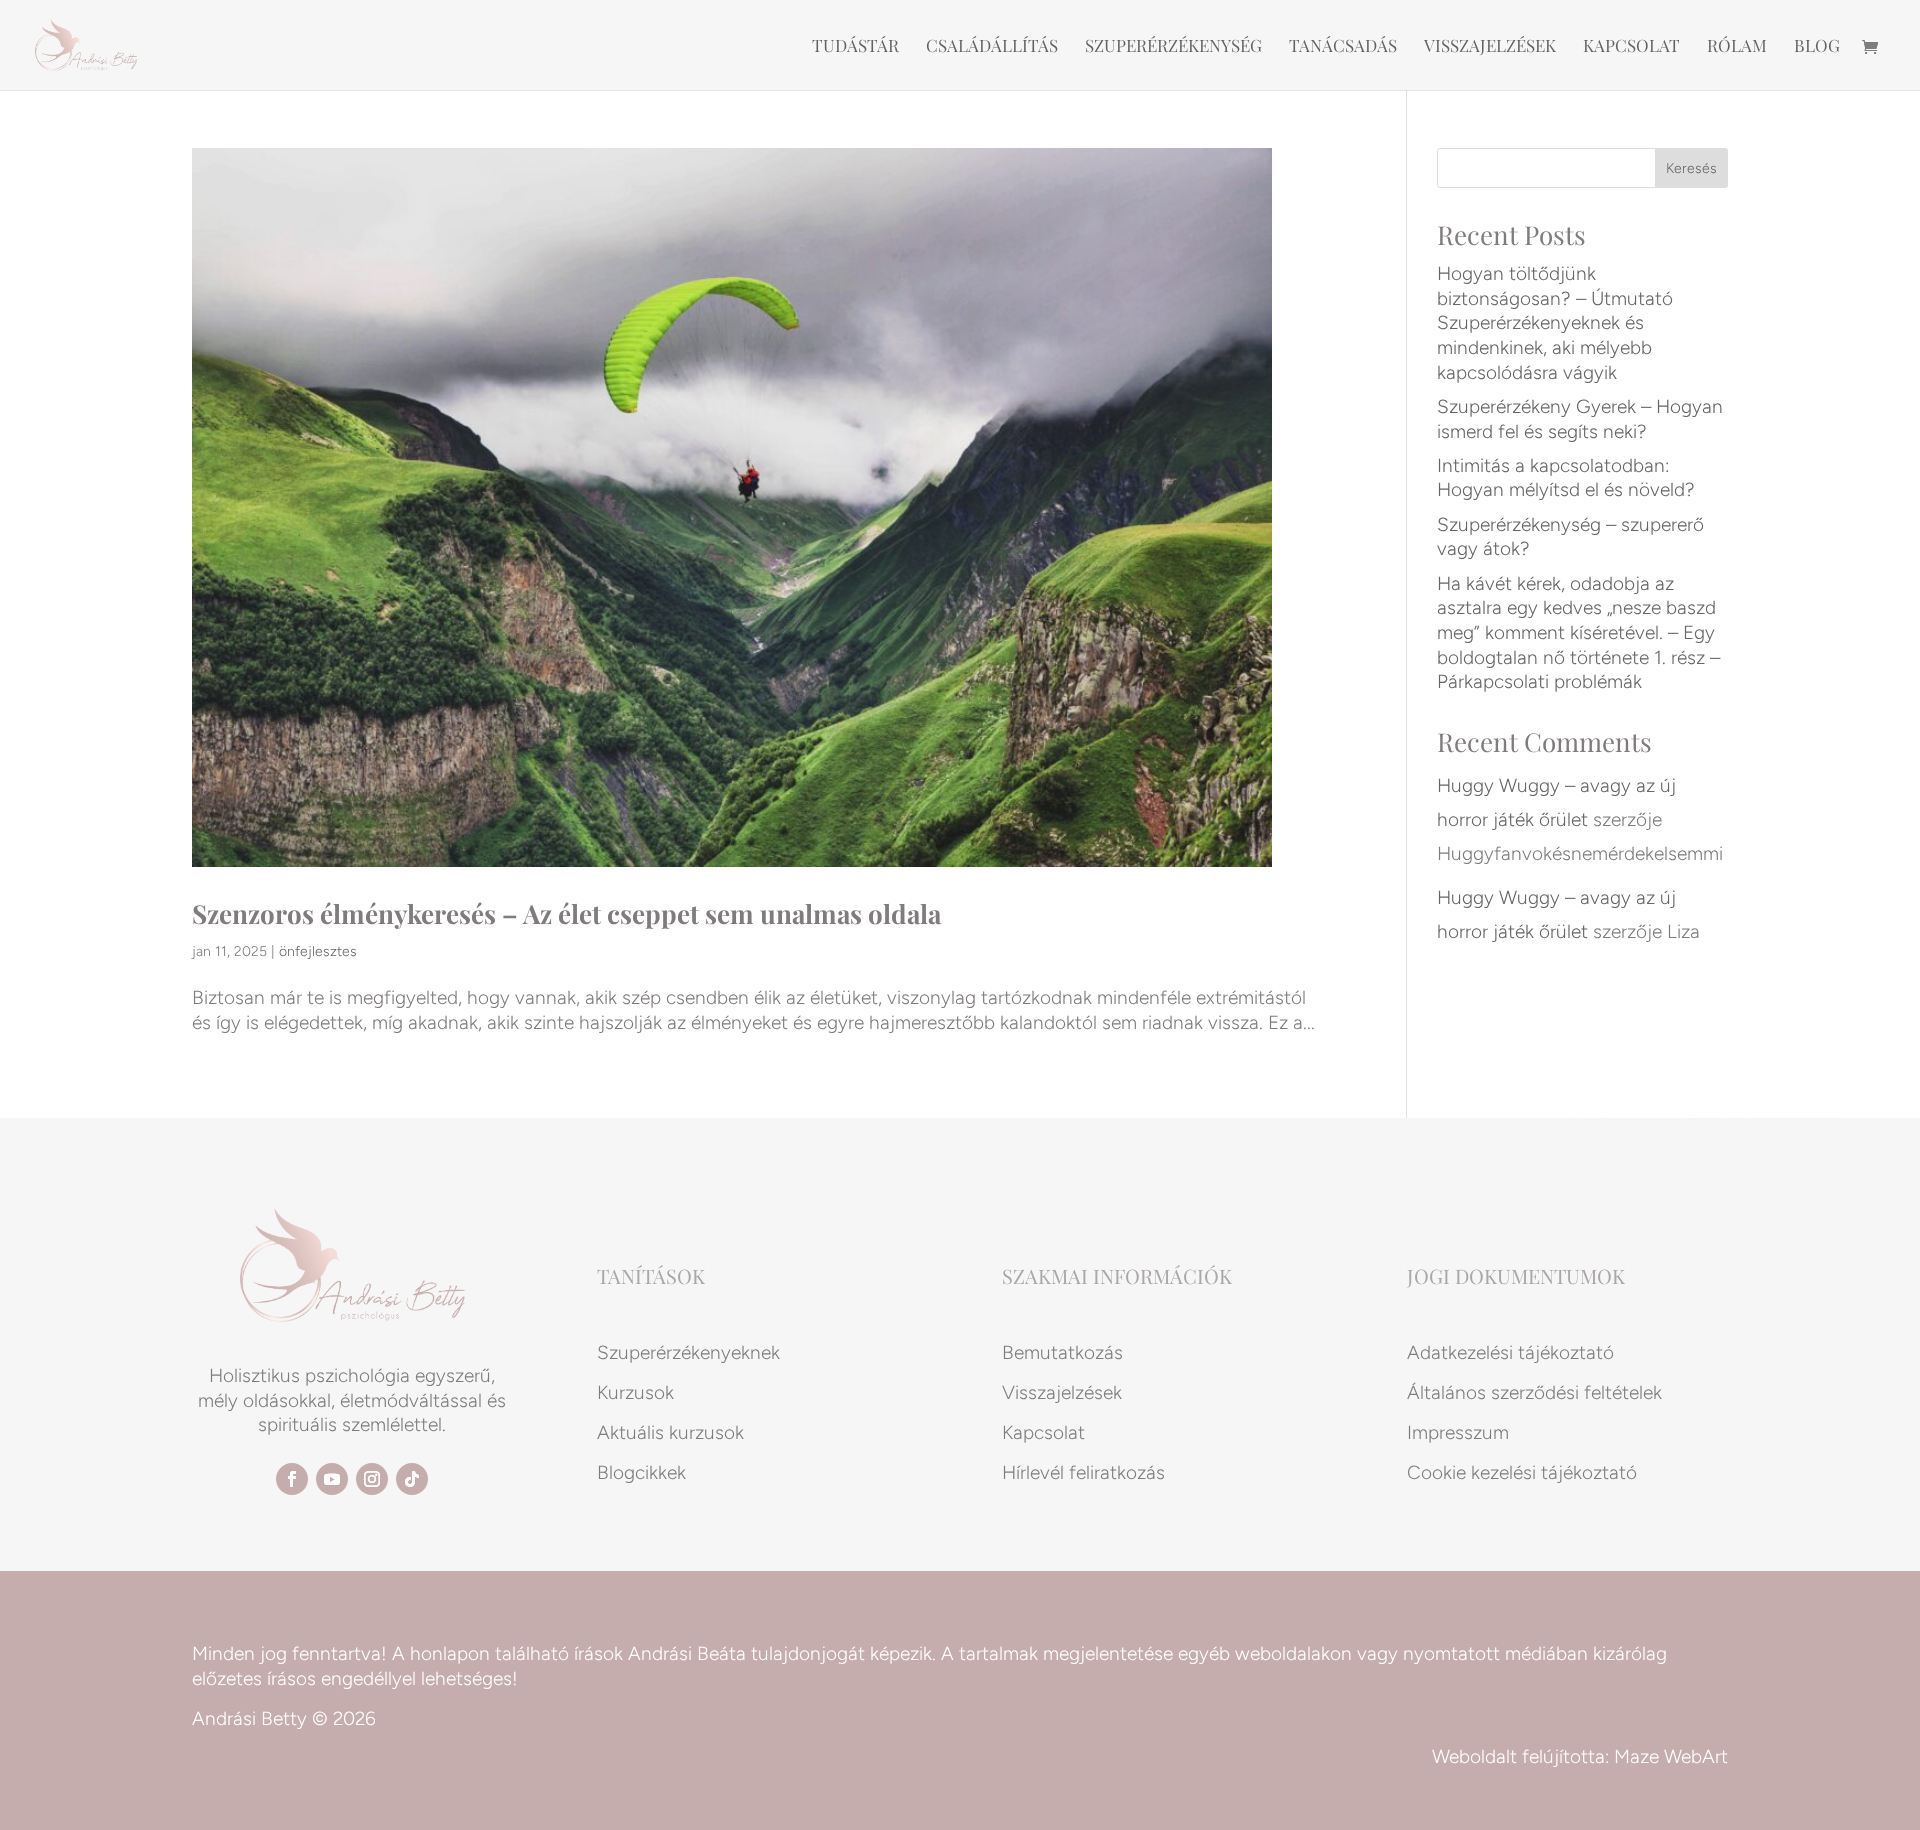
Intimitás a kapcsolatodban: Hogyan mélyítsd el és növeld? (1566, 478)
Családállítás (992, 47)
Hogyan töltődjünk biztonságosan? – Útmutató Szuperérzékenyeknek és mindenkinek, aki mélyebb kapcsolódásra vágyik (1555, 323)
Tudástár (855, 47)
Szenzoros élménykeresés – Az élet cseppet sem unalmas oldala (566, 913)
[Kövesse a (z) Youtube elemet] (332, 1479)
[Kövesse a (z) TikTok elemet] (412, 1479)
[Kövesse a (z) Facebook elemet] (292, 1479)
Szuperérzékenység (1173, 47)
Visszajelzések (1490, 47)
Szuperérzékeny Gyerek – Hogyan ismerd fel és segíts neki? (1580, 419)
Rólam (1737, 47)
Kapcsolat (1631, 47)
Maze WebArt (1671, 1756)
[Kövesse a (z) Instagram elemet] (372, 1479)
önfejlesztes (318, 951)
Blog (1817, 47)
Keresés (1691, 168)
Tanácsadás (1343, 47)
